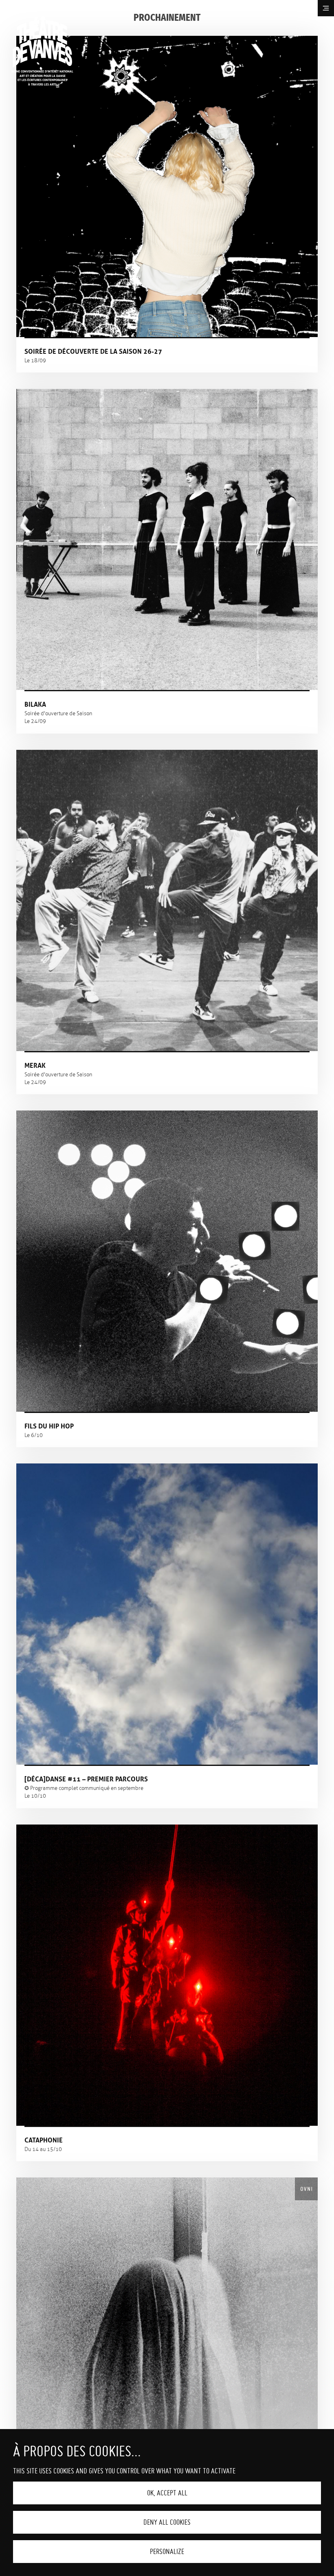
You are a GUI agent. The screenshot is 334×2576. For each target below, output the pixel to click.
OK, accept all (167, 2493)
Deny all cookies (167, 2522)
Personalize (167, 2551)
